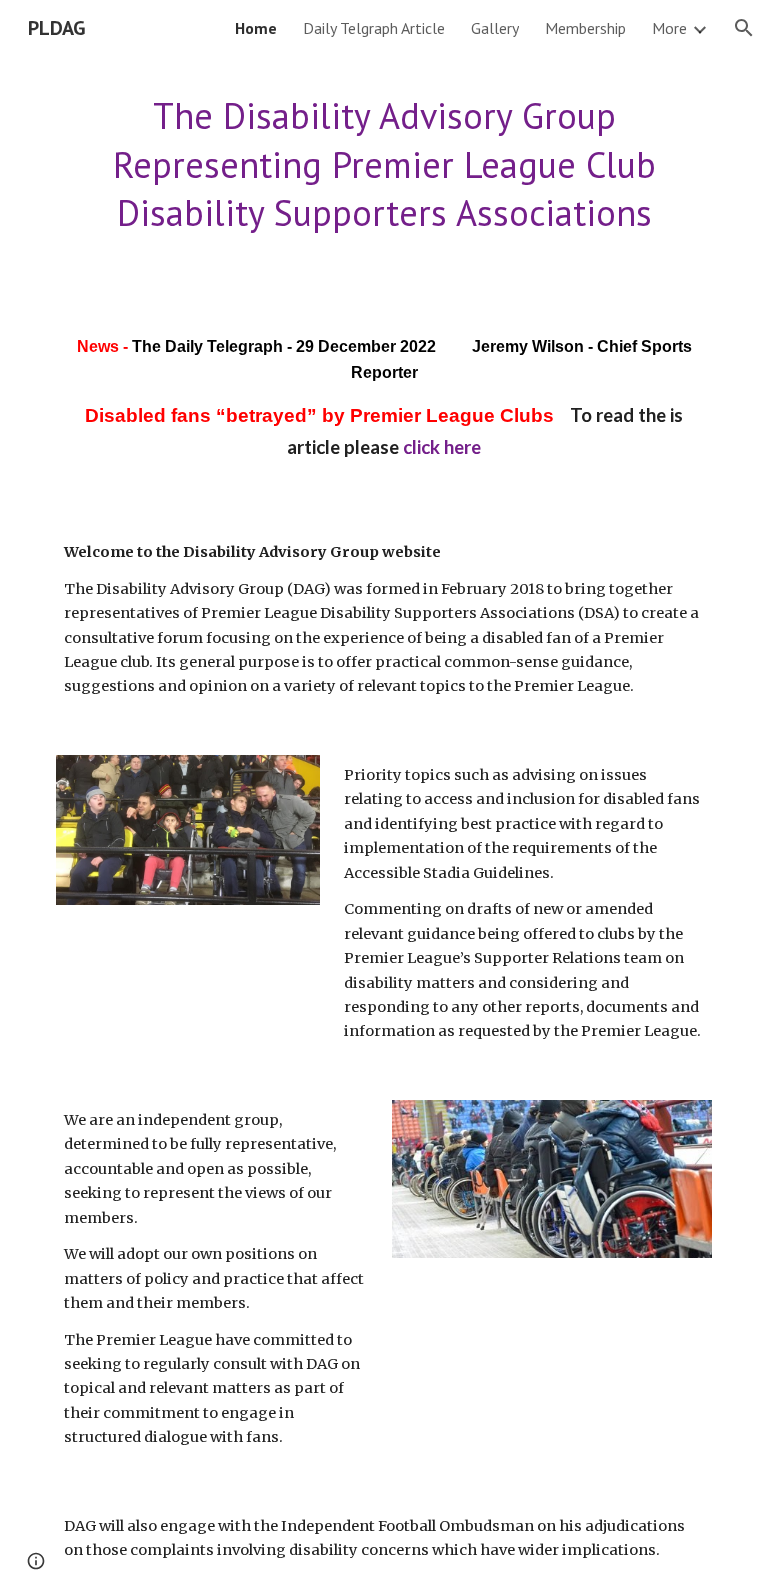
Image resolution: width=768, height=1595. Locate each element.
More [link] (669, 28)
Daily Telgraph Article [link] (374, 28)
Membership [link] (585, 28)
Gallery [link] (495, 28)
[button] (744, 28)
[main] (383, 165)
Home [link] (256, 28)
